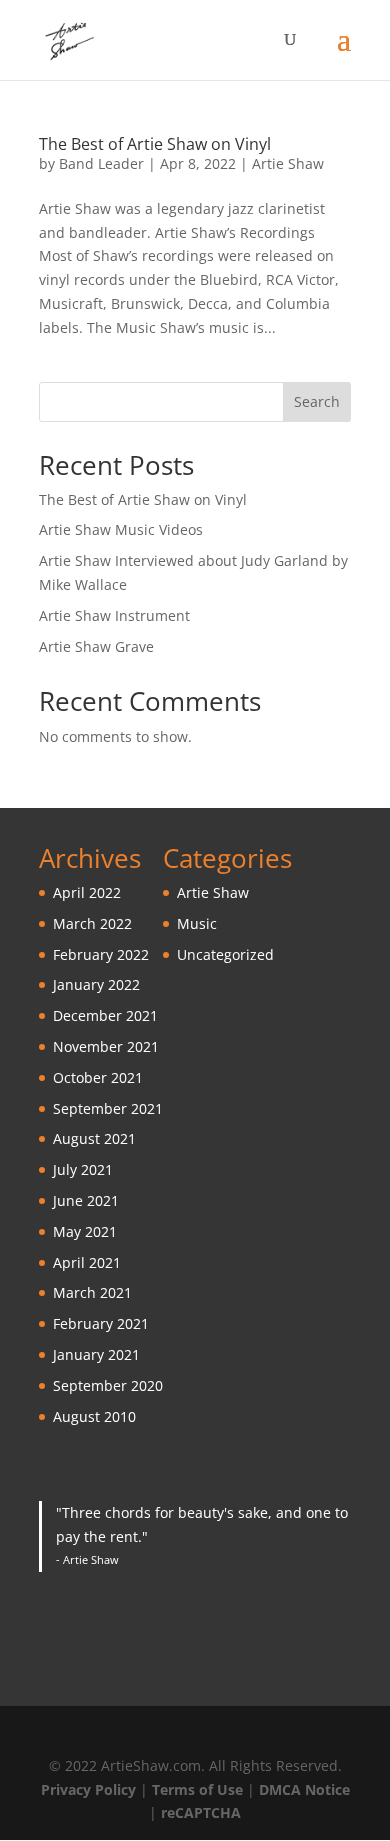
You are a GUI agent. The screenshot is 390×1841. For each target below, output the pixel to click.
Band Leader (101, 163)
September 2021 (108, 1108)
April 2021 (87, 1262)
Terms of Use (197, 1789)
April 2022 (87, 892)
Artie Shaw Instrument (114, 615)
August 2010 (94, 1416)
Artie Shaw (288, 163)
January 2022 (96, 984)
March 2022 (92, 923)
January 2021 (96, 1354)
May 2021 (85, 1231)
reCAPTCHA (201, 1812)
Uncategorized (225, 954)
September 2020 (108, 1385)
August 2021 (94, 1138)
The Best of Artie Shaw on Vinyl (155, 144)
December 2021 (105, 1015)
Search (317, 401)
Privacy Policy (88, 1789)
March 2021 (92, 1292)
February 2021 (101, 1323)
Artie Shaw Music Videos (121, 529)
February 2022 (101, 954)
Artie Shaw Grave (96, 646)
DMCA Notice (304, 1789)
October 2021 (98, 1077)
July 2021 (83, 1169)
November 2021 (106, 1046)
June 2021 (86, 1200)
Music (197, 923)
